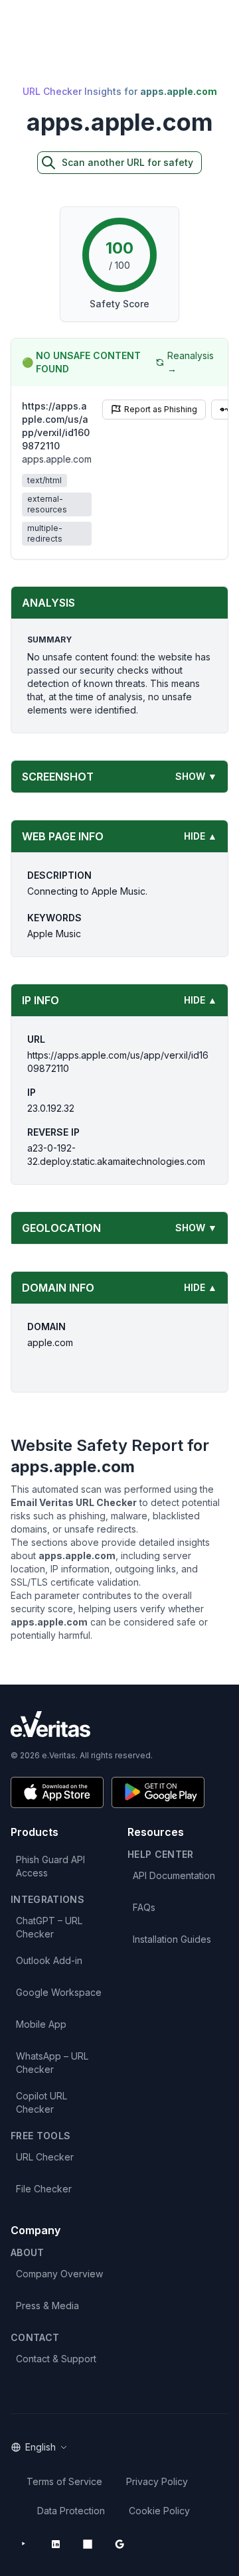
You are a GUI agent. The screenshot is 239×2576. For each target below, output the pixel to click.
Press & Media (47, 2306)
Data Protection (71, 2511)
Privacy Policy (157, 2481)
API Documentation (174, 1875)
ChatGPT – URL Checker (49, 1927)
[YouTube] (24, 2544)
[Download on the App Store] (57, 1792)
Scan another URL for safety (127, 162)
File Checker (44, 2189)
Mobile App (41, 2024)
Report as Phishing (161, 409)
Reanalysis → (191, 362)
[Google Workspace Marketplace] (119, 2544)
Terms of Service (64, 2481)
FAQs (144, 1907)
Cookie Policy (159, 2511)
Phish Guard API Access (50, 1866)
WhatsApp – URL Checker (52, 2063)
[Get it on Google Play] (158, 1792)
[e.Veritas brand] (119, 1724)
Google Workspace (59, 1992)
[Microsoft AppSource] (88, 2544)
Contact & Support (56, 2359)
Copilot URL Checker (41, 2102)
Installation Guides (172, 1939)
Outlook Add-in (49, 1960)
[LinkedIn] (56, 2544)
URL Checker (45, 2157)
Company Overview (59, 2274)
